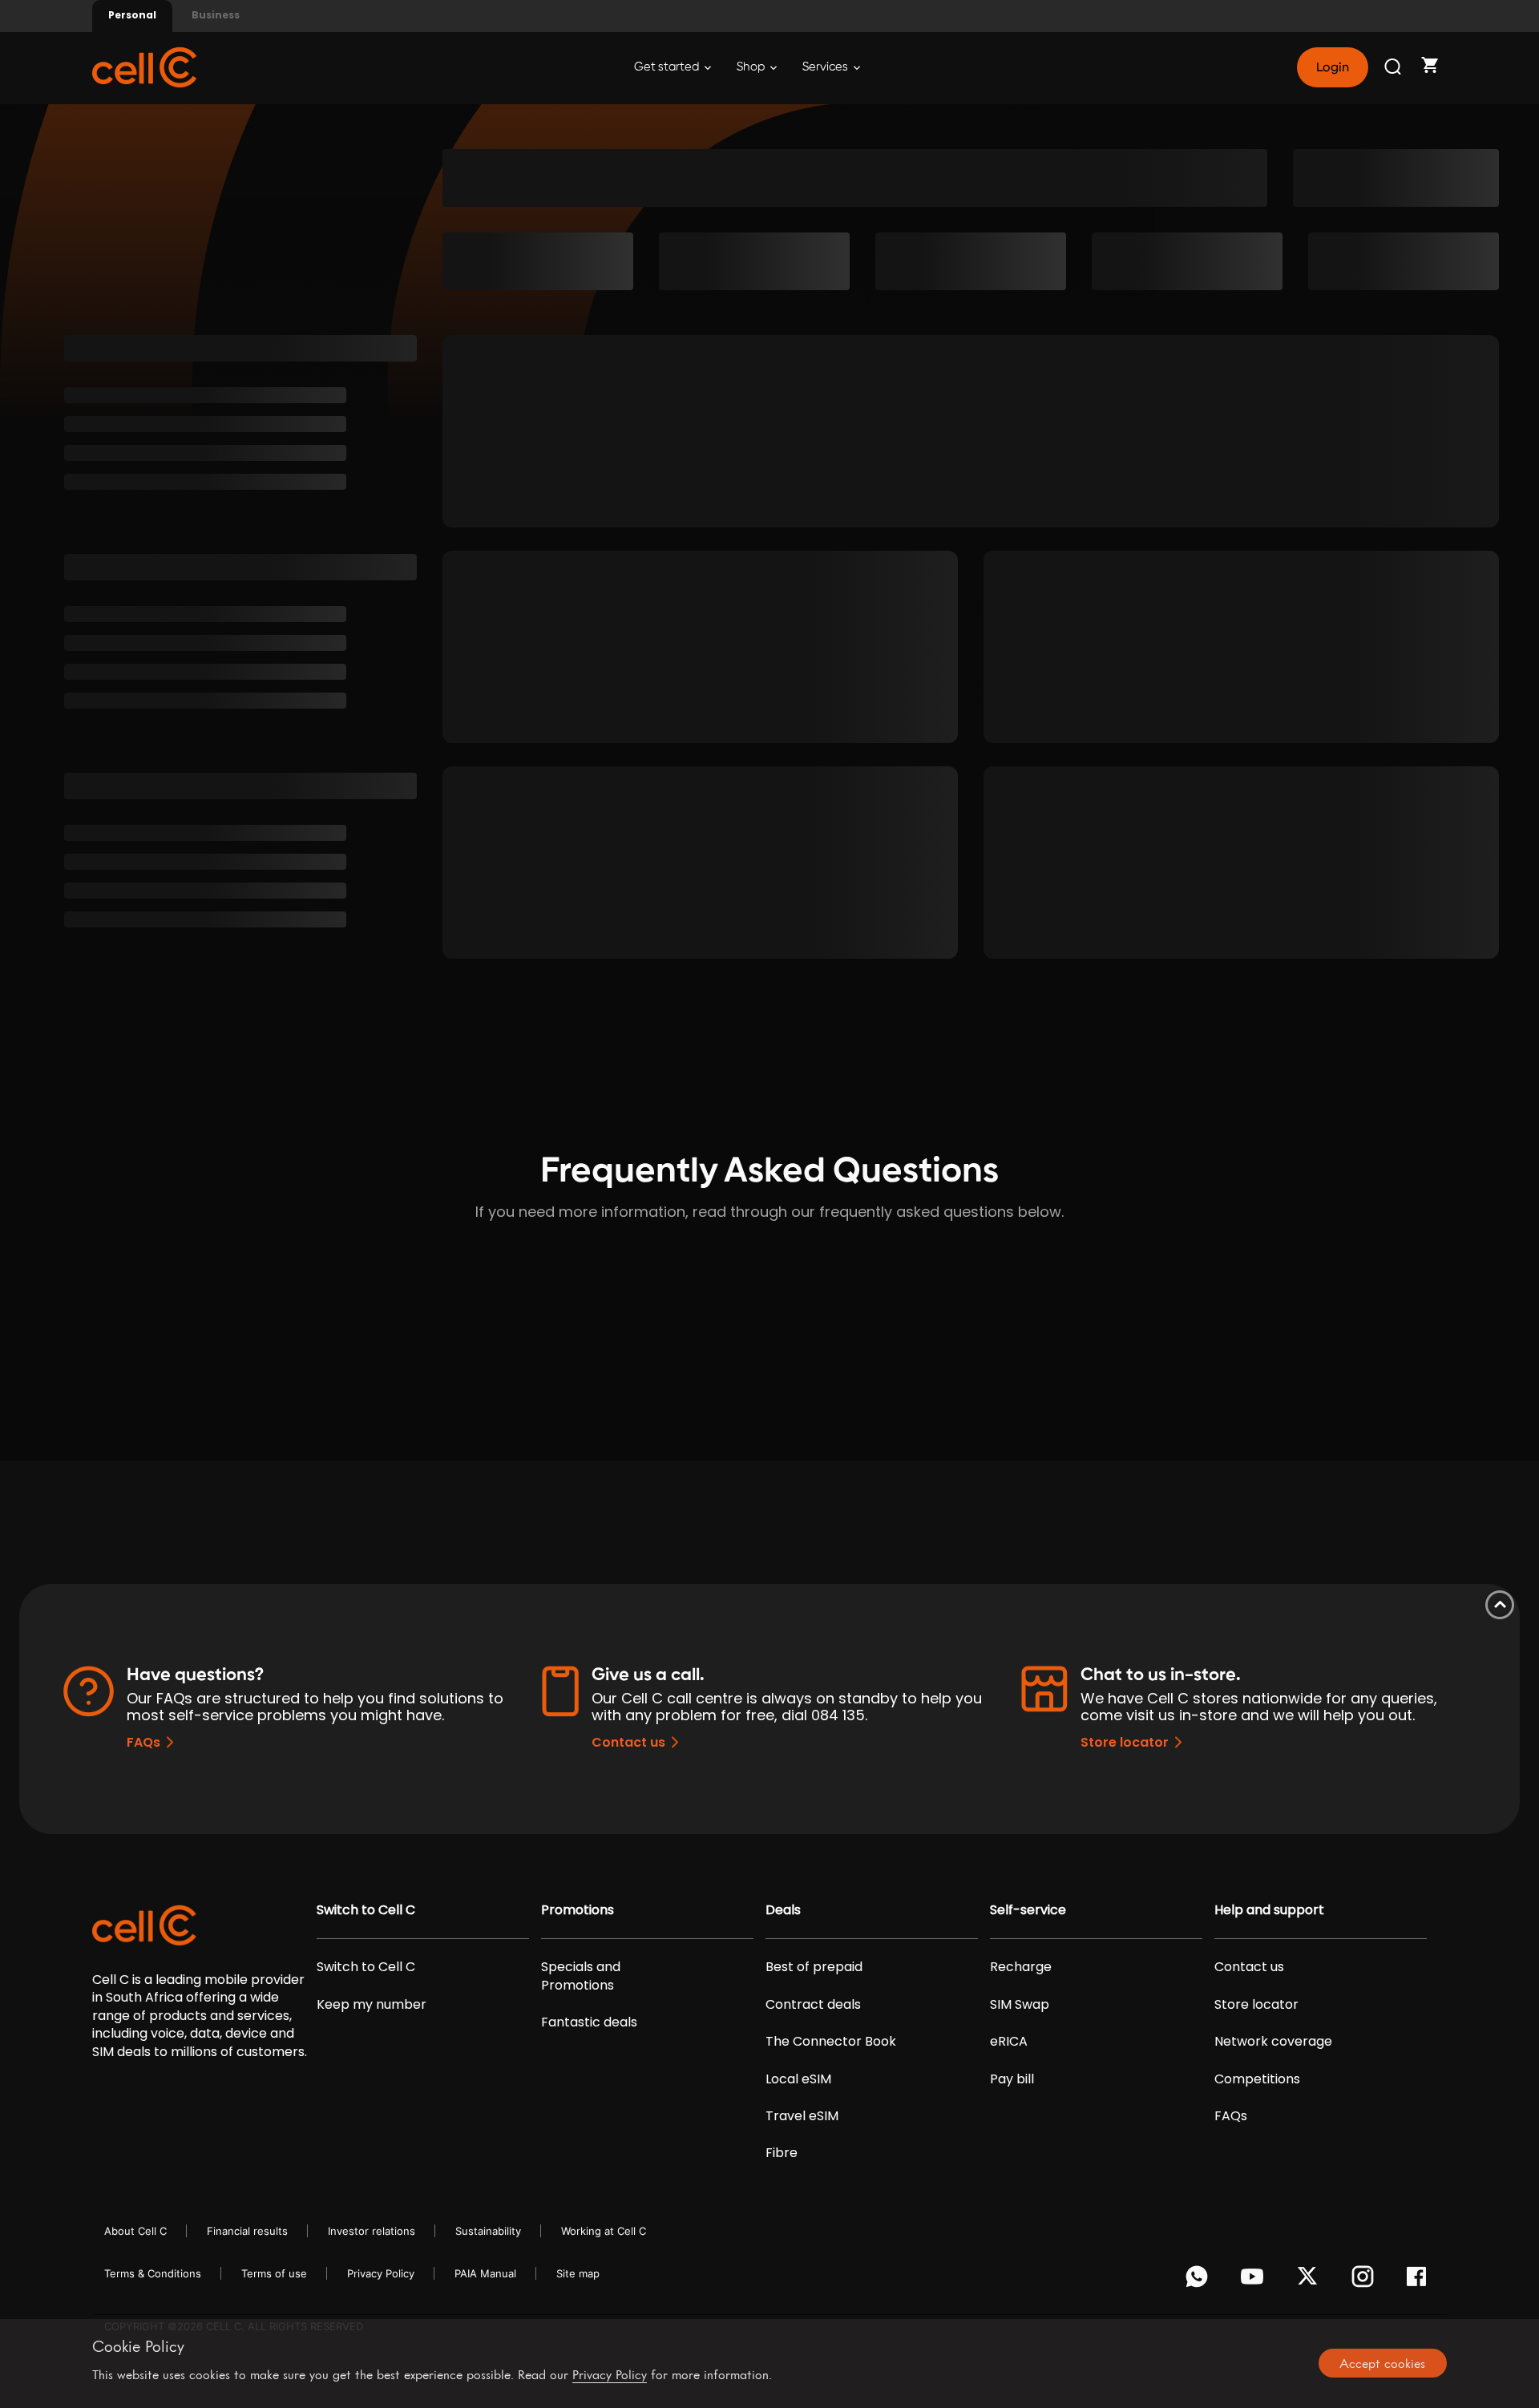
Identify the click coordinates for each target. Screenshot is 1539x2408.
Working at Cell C (604, 2231)
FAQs (143, 1742)
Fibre (782, 2153)
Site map (578, 2273)
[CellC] (144, 66)
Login (1332, 67)
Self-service (1028, 1910)
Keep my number (372, 2005)
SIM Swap (1020, 2005)
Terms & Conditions (153, 2273)
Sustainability (488, 2231)
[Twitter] (1310, 2281)
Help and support (1269, 1910)
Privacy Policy (381, 2273)
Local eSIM (798, 2079)
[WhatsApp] (1200, 2281)
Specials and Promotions (581, 1976)
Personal (132, 15)
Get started (668, 67)
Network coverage (1273, 2042)
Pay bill (1012, 2079)
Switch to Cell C (366, 1910)
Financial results (247, 2231)
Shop (752, 67)
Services (826, 67)
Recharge (1021, 1967)
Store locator (1125, 1742)
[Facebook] (1421, 2281)
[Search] (1394, 67)
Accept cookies (1382, 2363)
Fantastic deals (589, 2022)
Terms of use (274, 2273)
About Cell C (135, 2231)
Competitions (1257, 2079)
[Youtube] (1255, 2281)
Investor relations (372, 2231)
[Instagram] (1365, 2281)
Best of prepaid (814, 1967)
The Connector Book (831, 2042)
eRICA (1009, 2042)
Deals (783, 1910)
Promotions (578, 1910)
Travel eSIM (802, 2116)
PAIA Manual (485, 2273)
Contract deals (813, 2005)
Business (216, 15)
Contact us (628, 1742)
